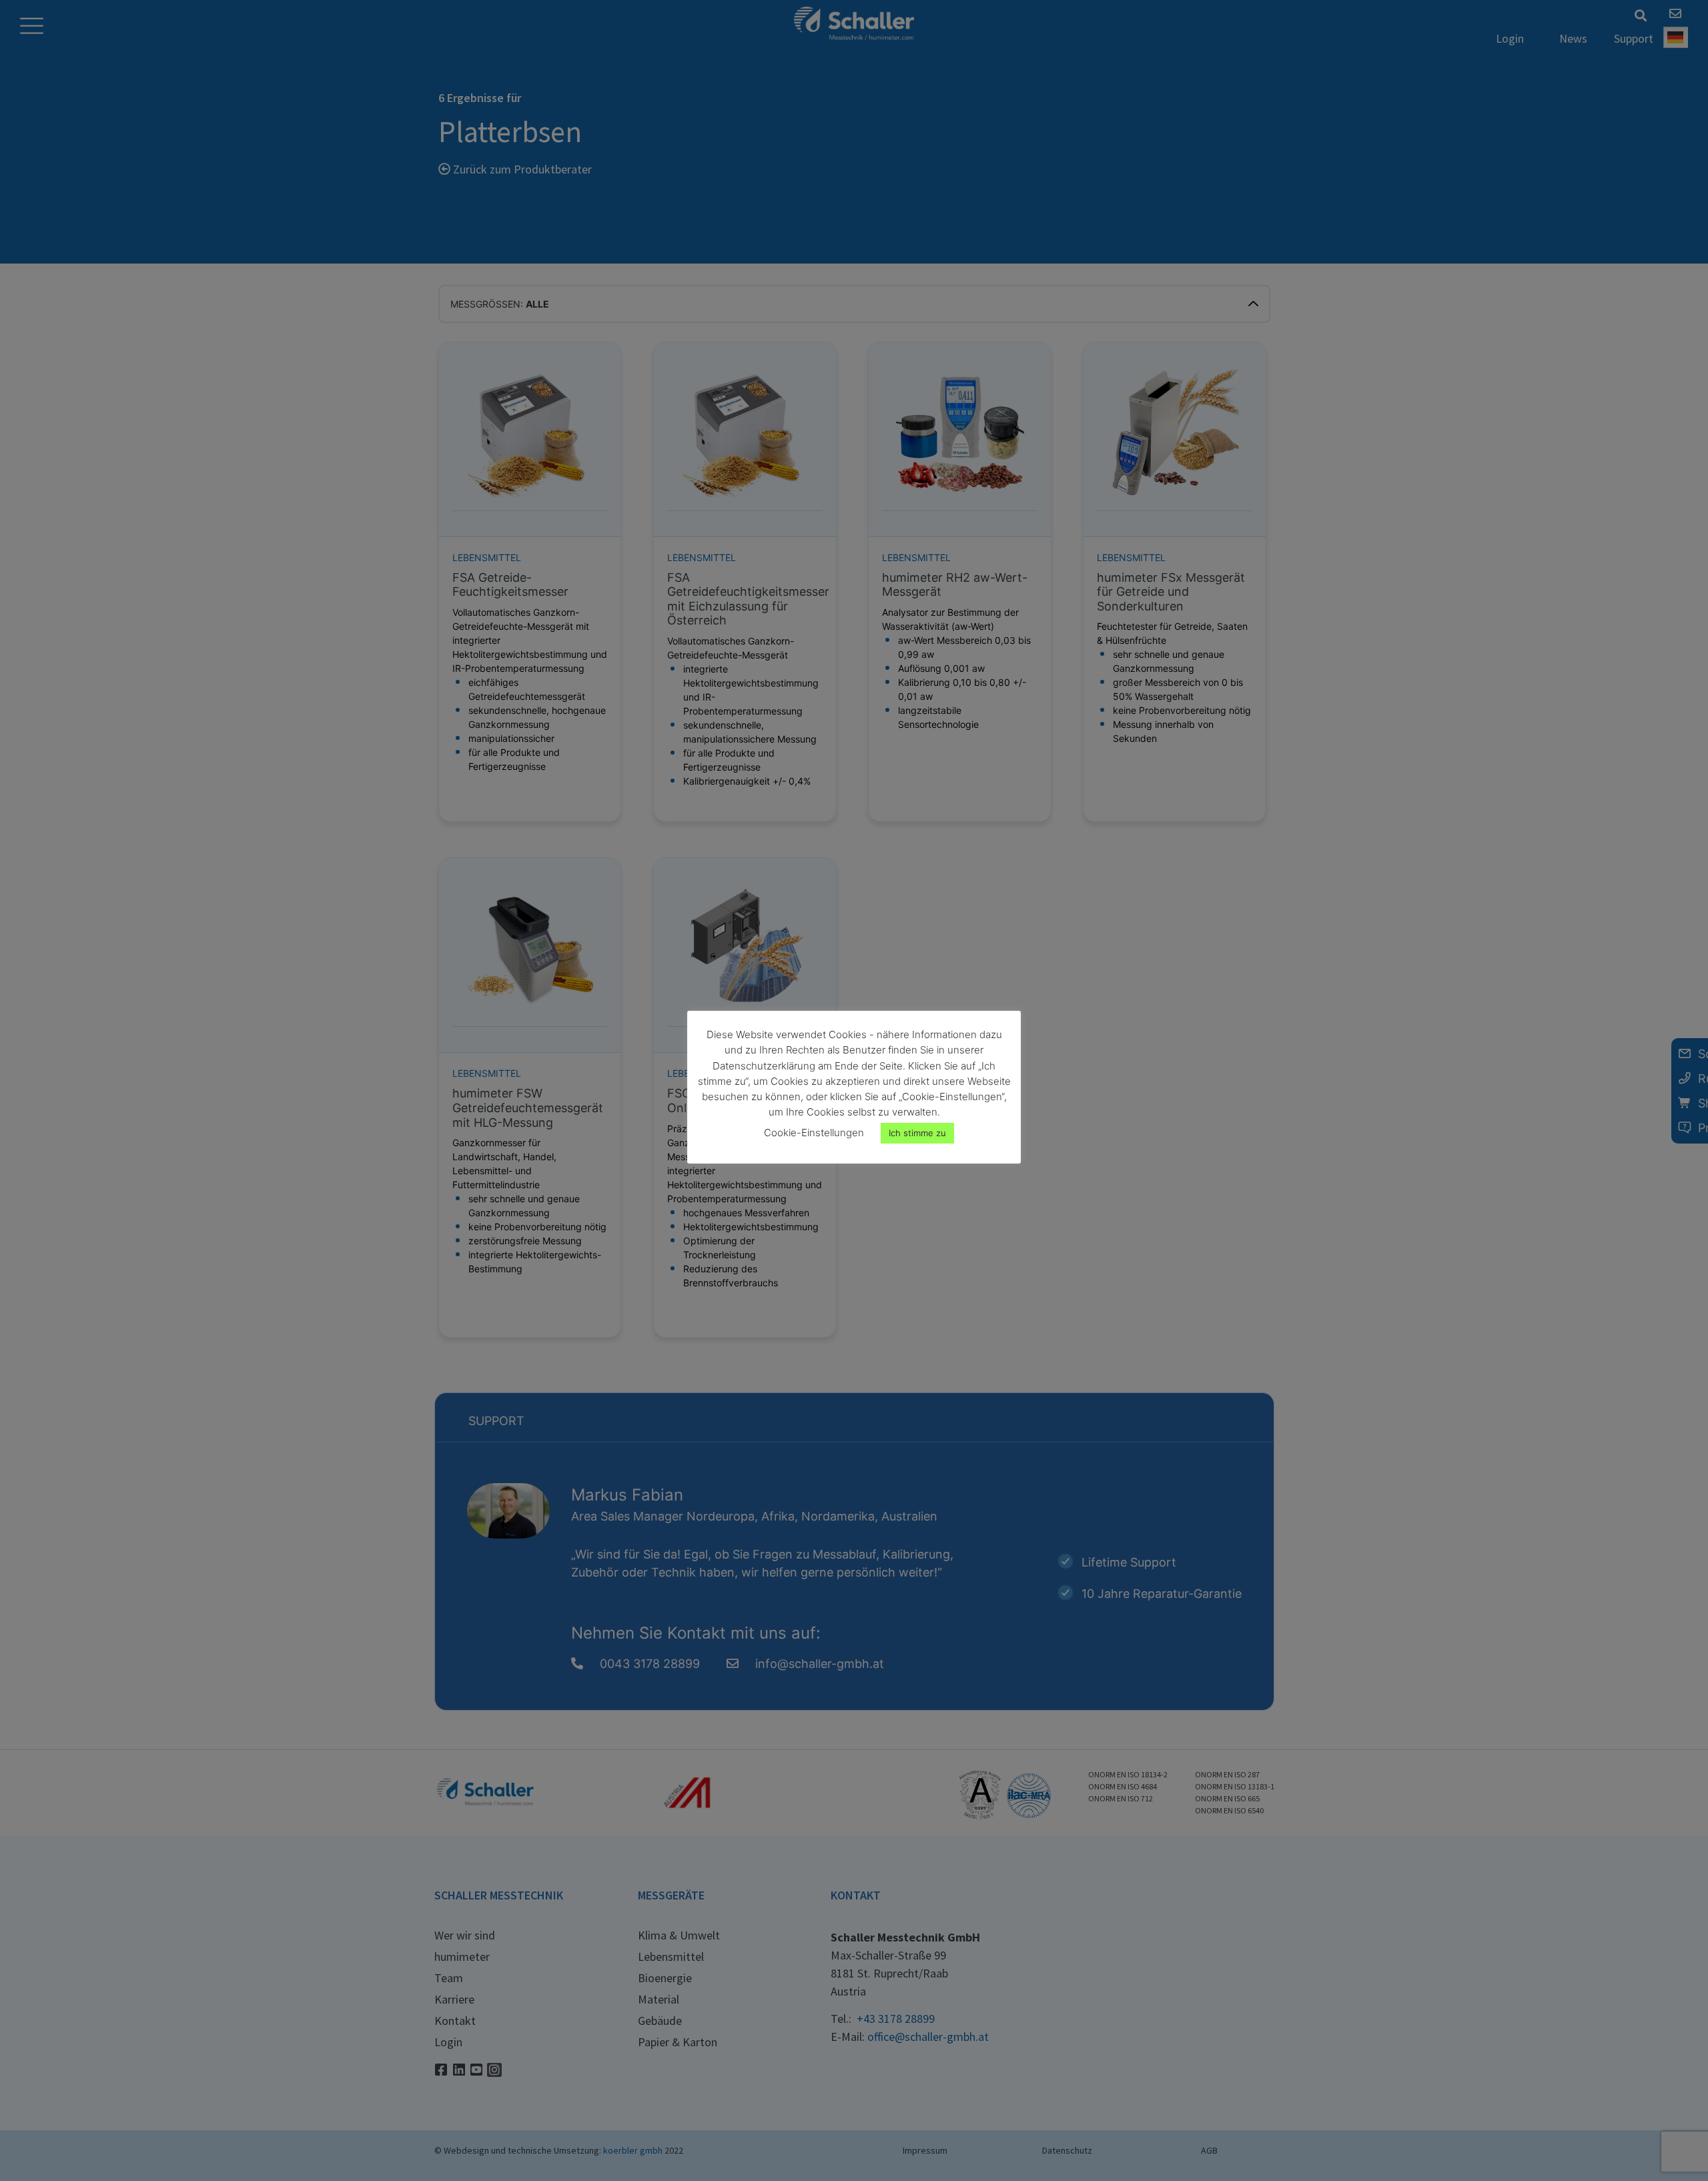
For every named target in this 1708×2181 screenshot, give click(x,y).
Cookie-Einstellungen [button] (814, 1133)
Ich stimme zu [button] (917, 1133)
